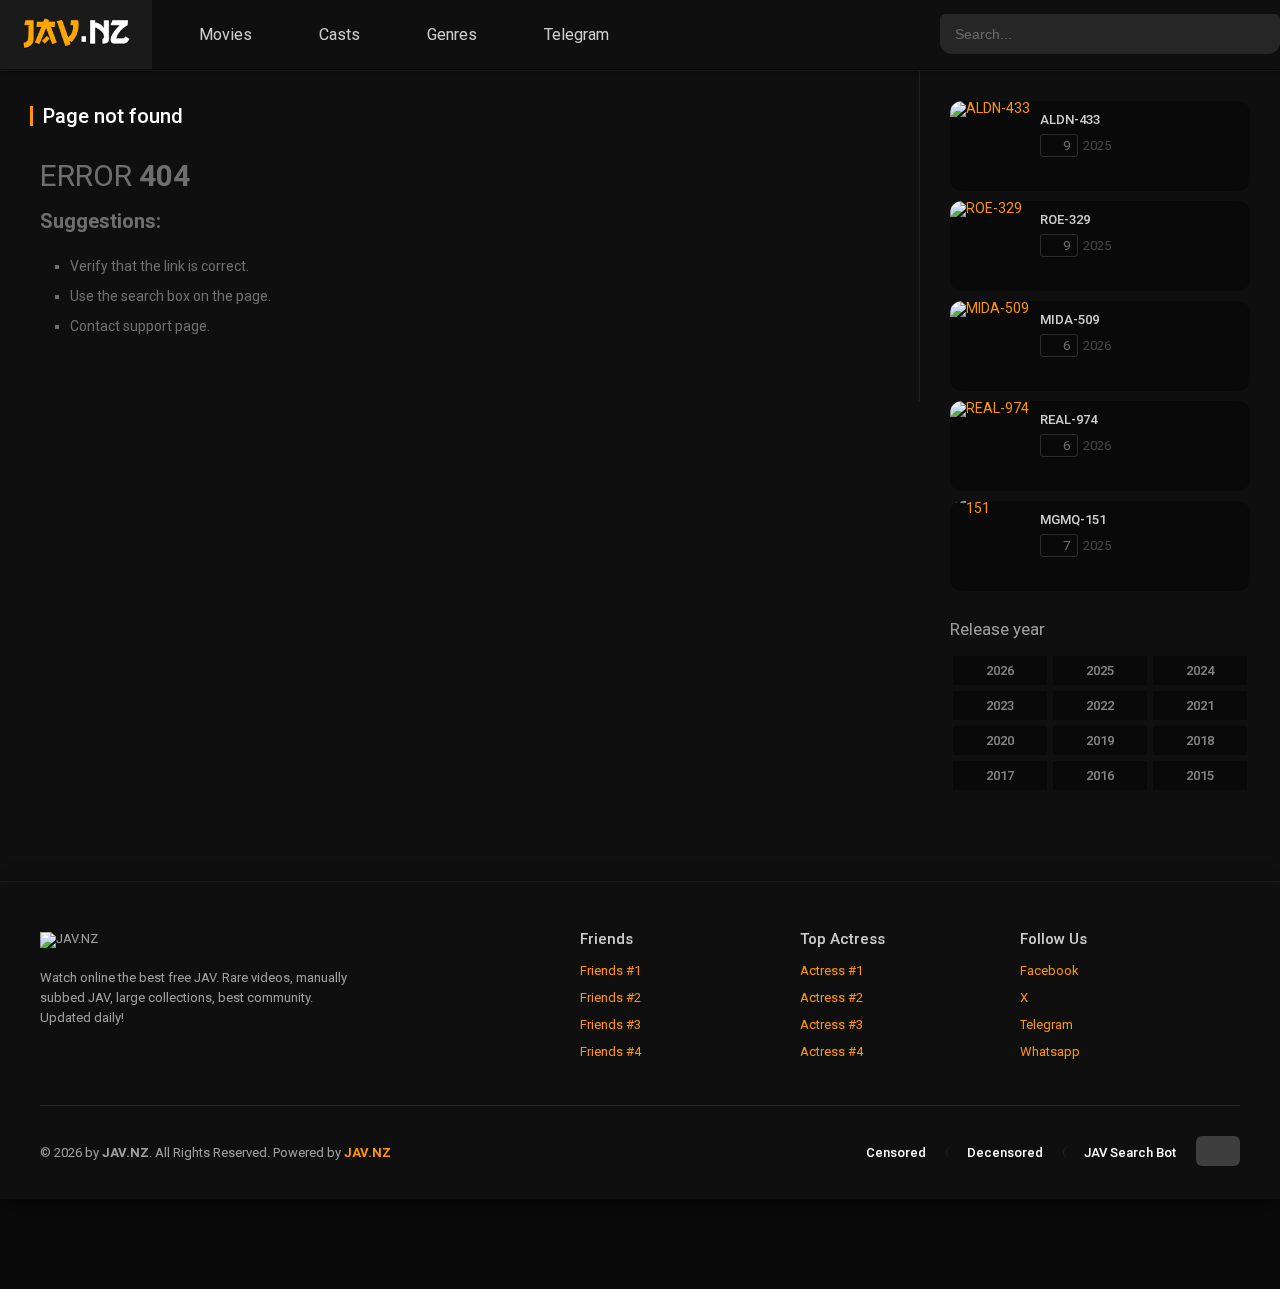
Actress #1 (831, 970)
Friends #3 (610, 1024)
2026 (1000, 670)
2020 (1000, 740)
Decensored (1005, 1152)
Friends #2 (610, 997)
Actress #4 (831, 1051)
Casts (337, 34)
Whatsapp (1050, 1051)
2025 (1100, 670)
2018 (1200, 740)
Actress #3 (831, 1024)
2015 (1200, 775)
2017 (1000, 775)
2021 (1200, 705)
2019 (1100, 740)
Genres (450, 34)
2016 (1100, 775)
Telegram (574, 34)
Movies (223, 34)
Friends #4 (610, 1051)
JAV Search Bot (1130, 1152)
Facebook (1049, 970)
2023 (1000, 705)
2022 (1100, 705)
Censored (896, 1152)
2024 (1200, 670)
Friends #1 (610, 970)
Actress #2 (831, 997)
